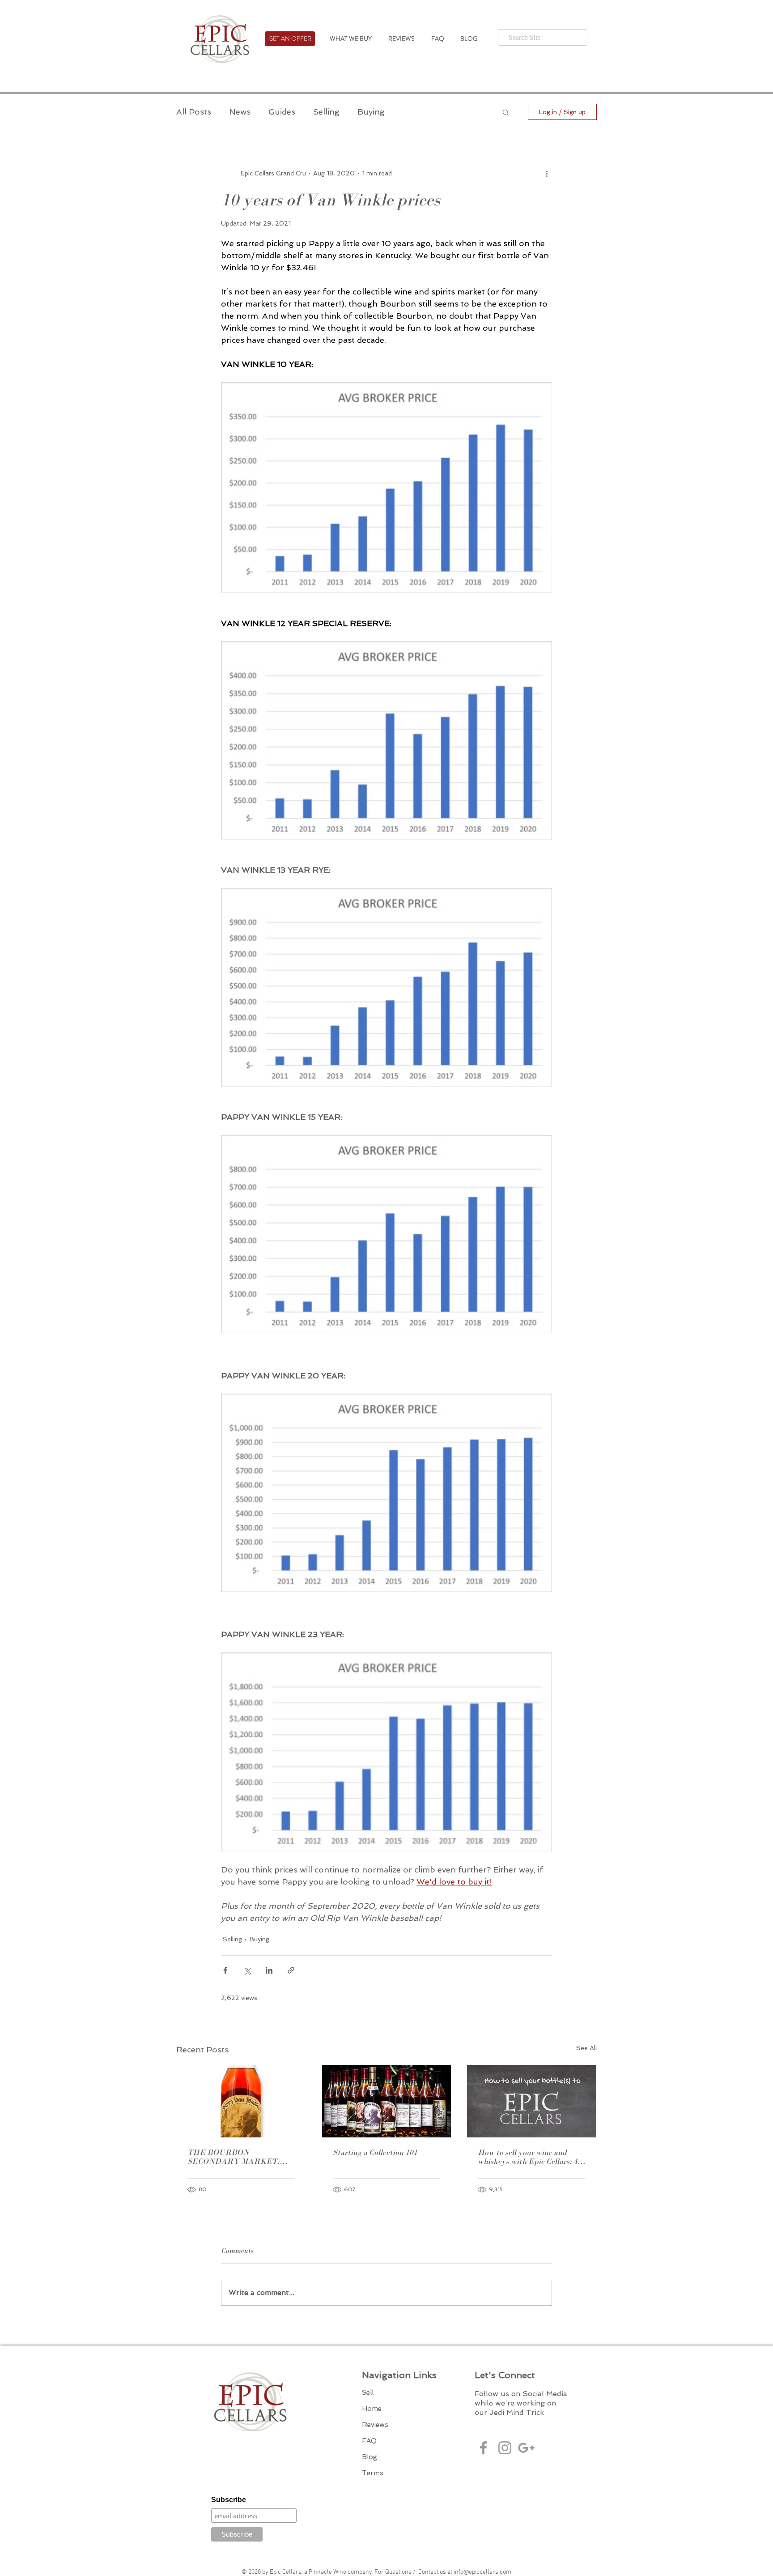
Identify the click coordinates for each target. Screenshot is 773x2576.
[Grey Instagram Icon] (505, 2448)
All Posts (194, 112)
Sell (368, 2393)
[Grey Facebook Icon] (483, 2448)
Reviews (375, 2425)
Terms (373, 2473)
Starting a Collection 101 (375, 2152)
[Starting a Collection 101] (387, 2101)
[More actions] (547, 173)
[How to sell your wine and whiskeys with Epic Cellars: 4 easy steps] (532, 2101)
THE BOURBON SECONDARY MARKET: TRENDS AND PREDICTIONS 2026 (234, 2157)
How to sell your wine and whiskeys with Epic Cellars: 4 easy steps (528, 2157)
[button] (506, 112)
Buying (371, 112)
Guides (282, 112)
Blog (370, 2457)
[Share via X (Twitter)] (247, 1970)
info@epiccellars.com (482, 2572)
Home (372, 2409)
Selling (326, 112)
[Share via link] (291, 1970)
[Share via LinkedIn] (269, 1970)
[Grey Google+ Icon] (526, 2448)
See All (586, 2048)
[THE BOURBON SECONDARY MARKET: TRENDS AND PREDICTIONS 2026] (241, 2101)
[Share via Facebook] (225, 1970)
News (240, 112)
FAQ (369, 2441)
